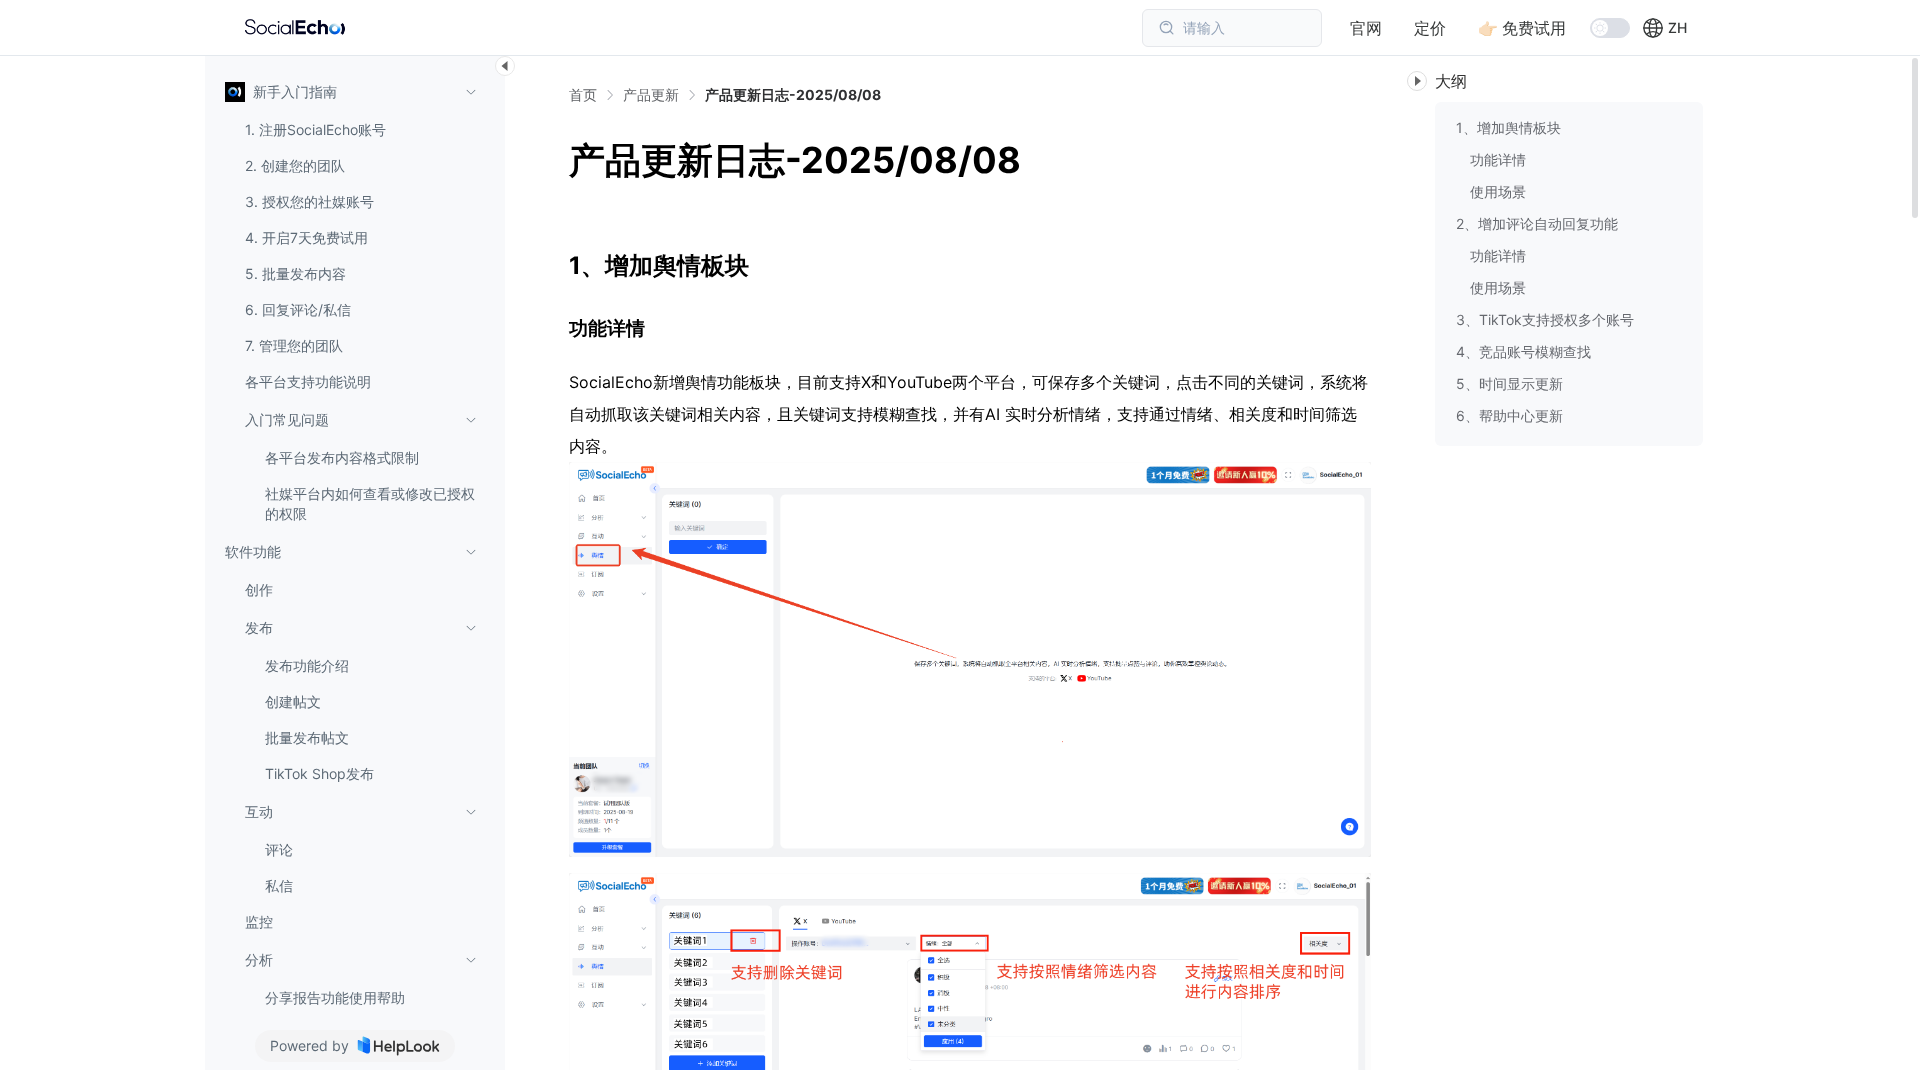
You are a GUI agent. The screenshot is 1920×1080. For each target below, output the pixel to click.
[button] (1664, 28)
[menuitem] (351, 302)
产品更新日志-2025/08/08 (793, 94)
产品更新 (651, 94)
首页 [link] (583, 95)
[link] (651, 95)
